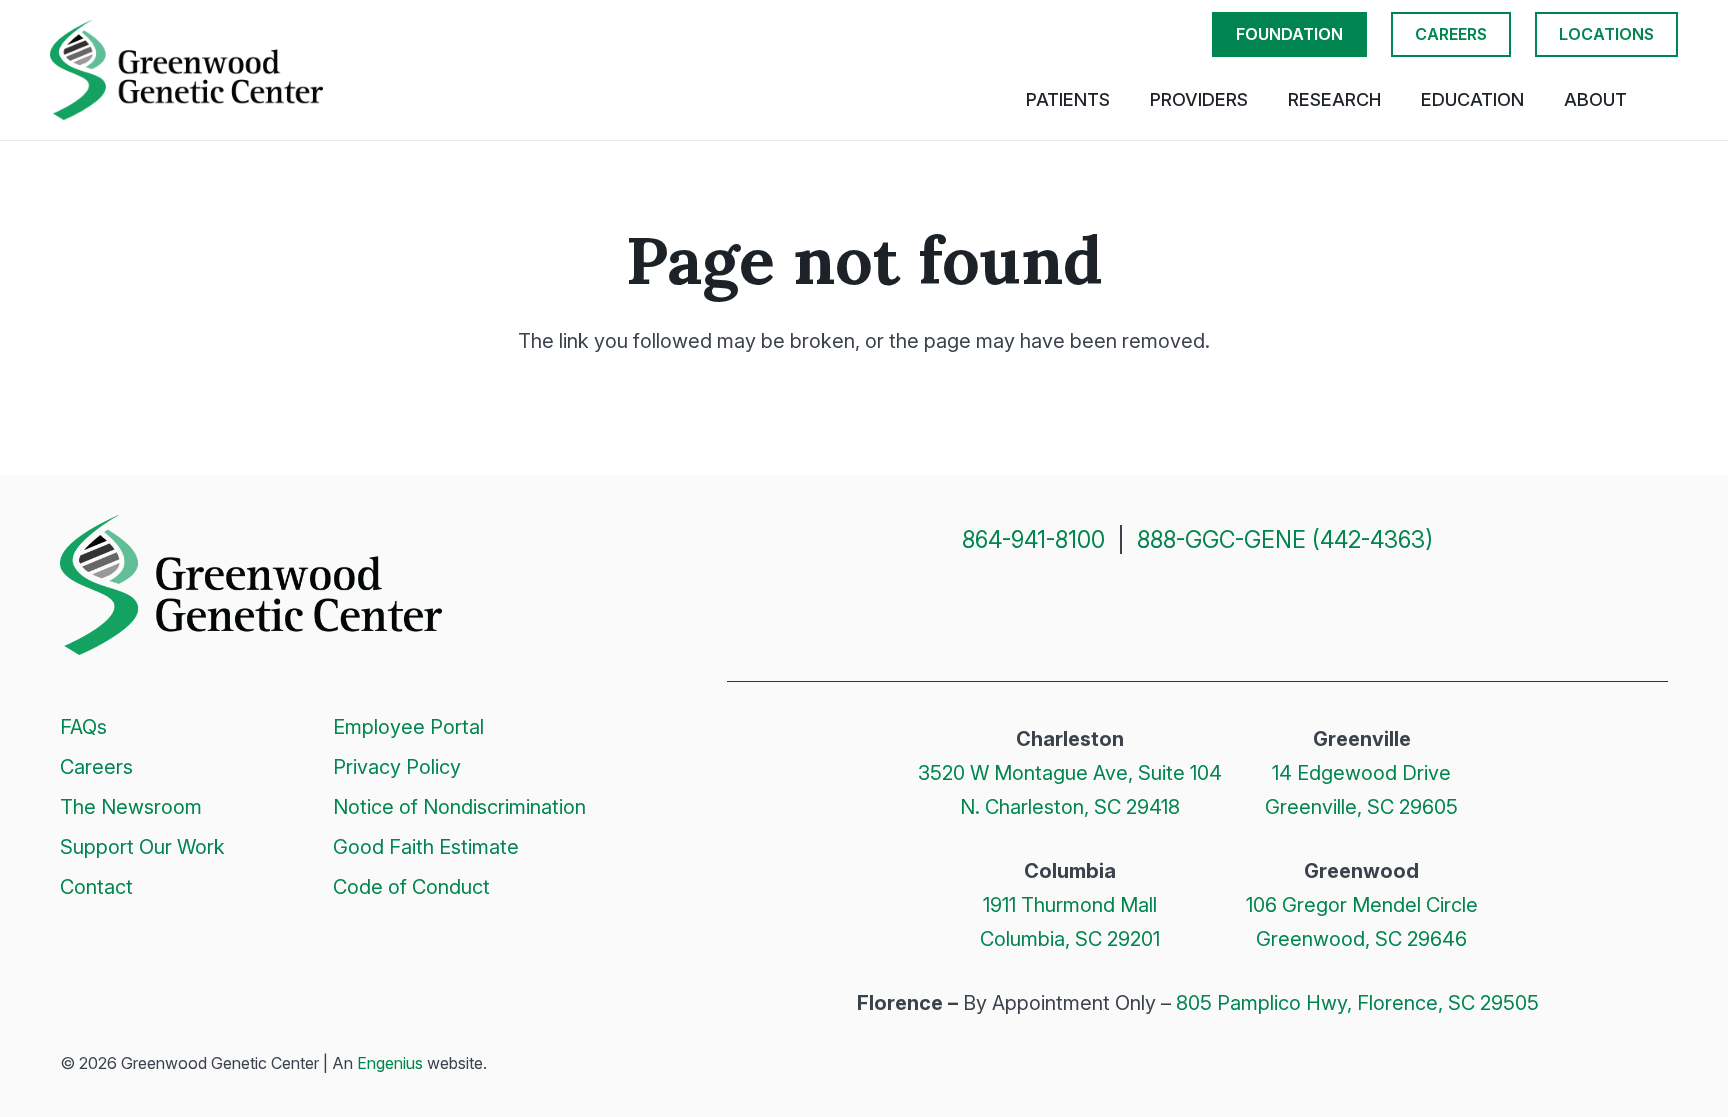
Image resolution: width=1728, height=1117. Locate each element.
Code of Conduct (411, 887)
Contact (96, 887)
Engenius (390, 1063)
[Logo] (186, 70)
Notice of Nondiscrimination (459, 807)
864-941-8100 (1033, 540)
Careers (96, 767)
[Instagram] (1174, 612)
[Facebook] (1125, 610)
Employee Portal (408, 727)
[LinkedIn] (1222, 610)
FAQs (83, 727)
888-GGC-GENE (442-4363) (1285, 540)
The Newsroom (131, 807)
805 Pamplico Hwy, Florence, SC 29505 (1357, 1003)
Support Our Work (142, 847)
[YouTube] (1269, 610)
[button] (1667, 100)
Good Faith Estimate (426, 847)
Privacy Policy (397, 767)
